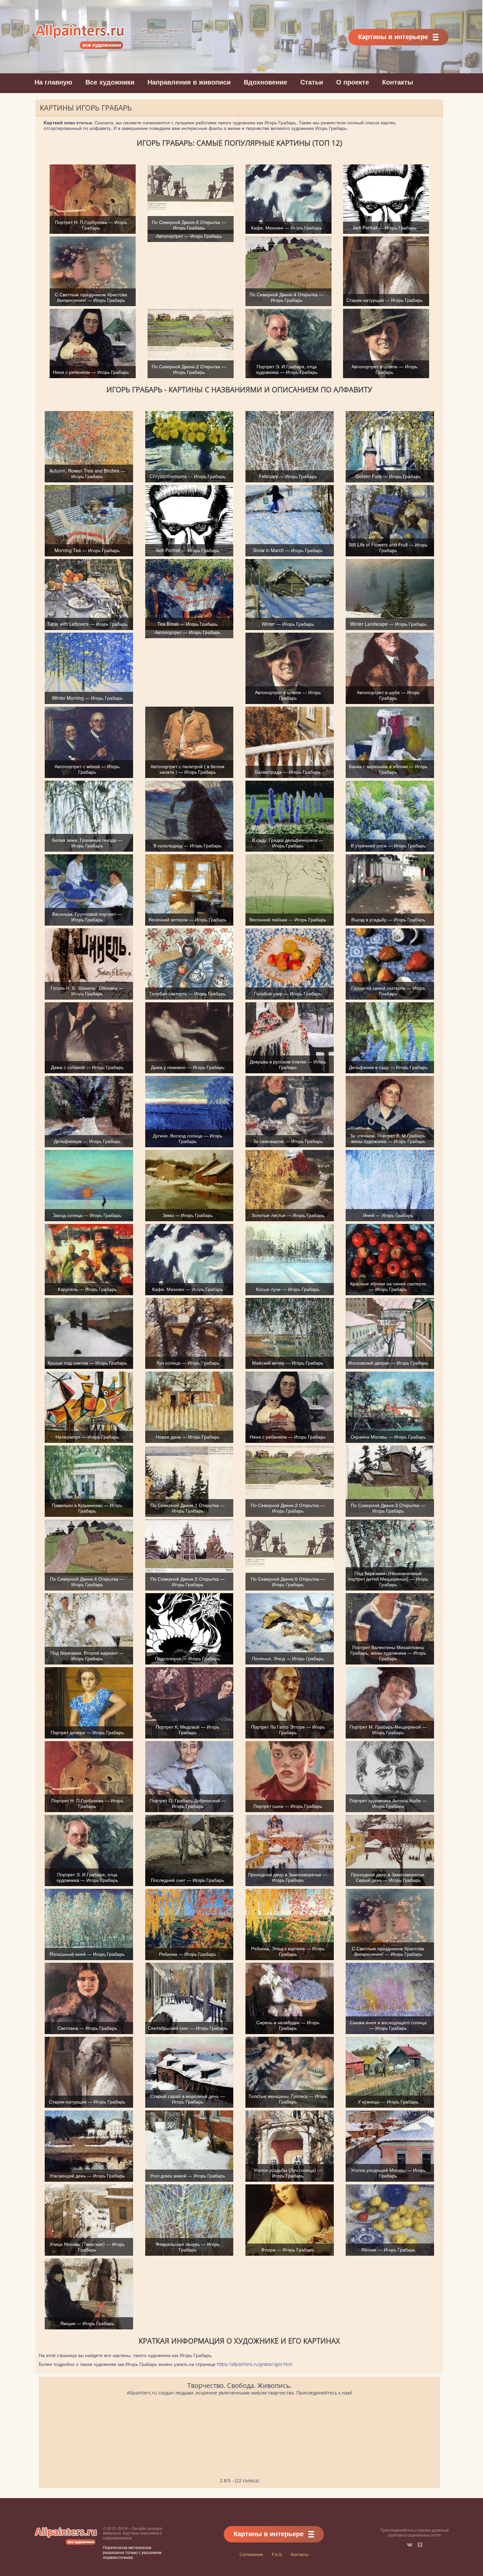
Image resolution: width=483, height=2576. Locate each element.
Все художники (110, 82)
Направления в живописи (189, 82)
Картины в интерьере (393, 36)
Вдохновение (265, 82)
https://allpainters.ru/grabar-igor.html (254, 2364)
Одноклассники (420, 2545)
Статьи (312, 82)
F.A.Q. (277, 2554)
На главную (53, 82)
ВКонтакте (410, 2545)
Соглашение (251, 2554)
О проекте (353, 82)
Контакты (398, 82)
